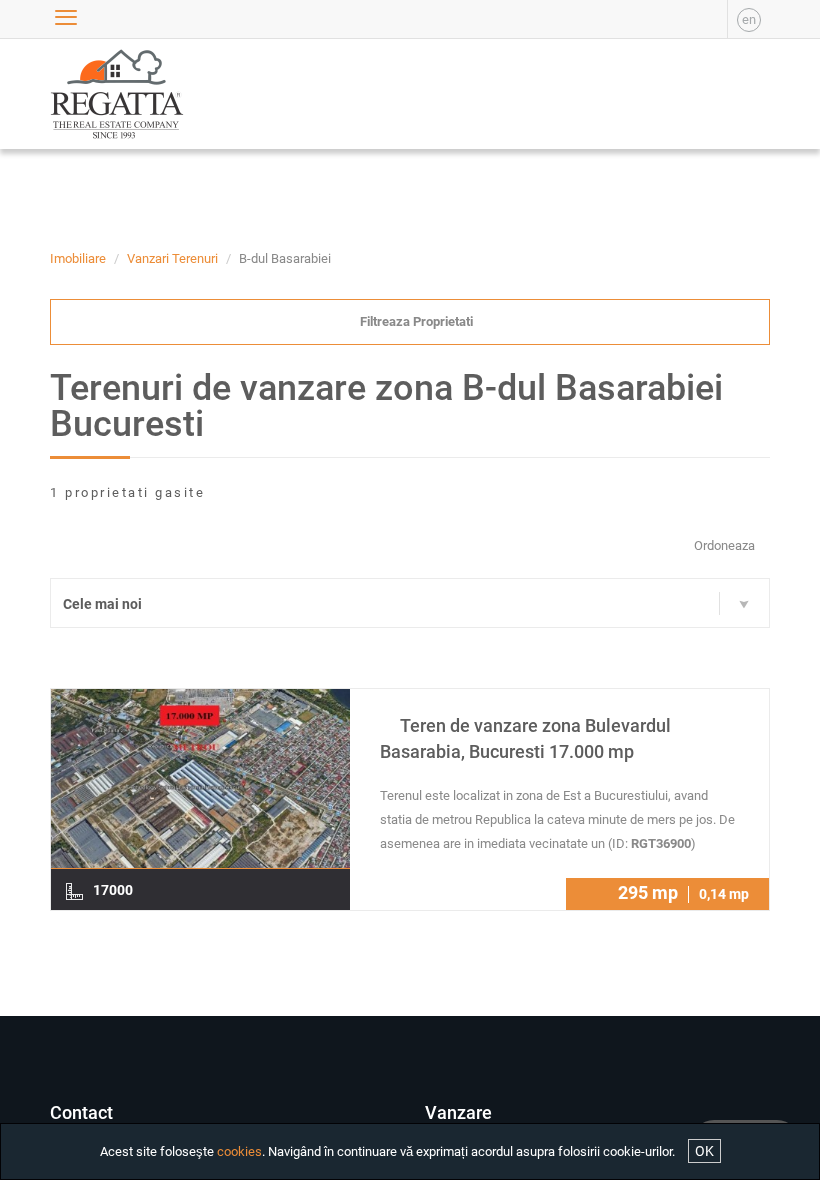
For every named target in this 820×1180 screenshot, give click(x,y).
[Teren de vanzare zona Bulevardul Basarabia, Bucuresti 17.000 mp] (200, 781)
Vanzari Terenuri (172, 258)
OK (704, 1151)
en (749, 19)
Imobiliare (78, 258)
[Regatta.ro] (97, 94)
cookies (239, 1151)
